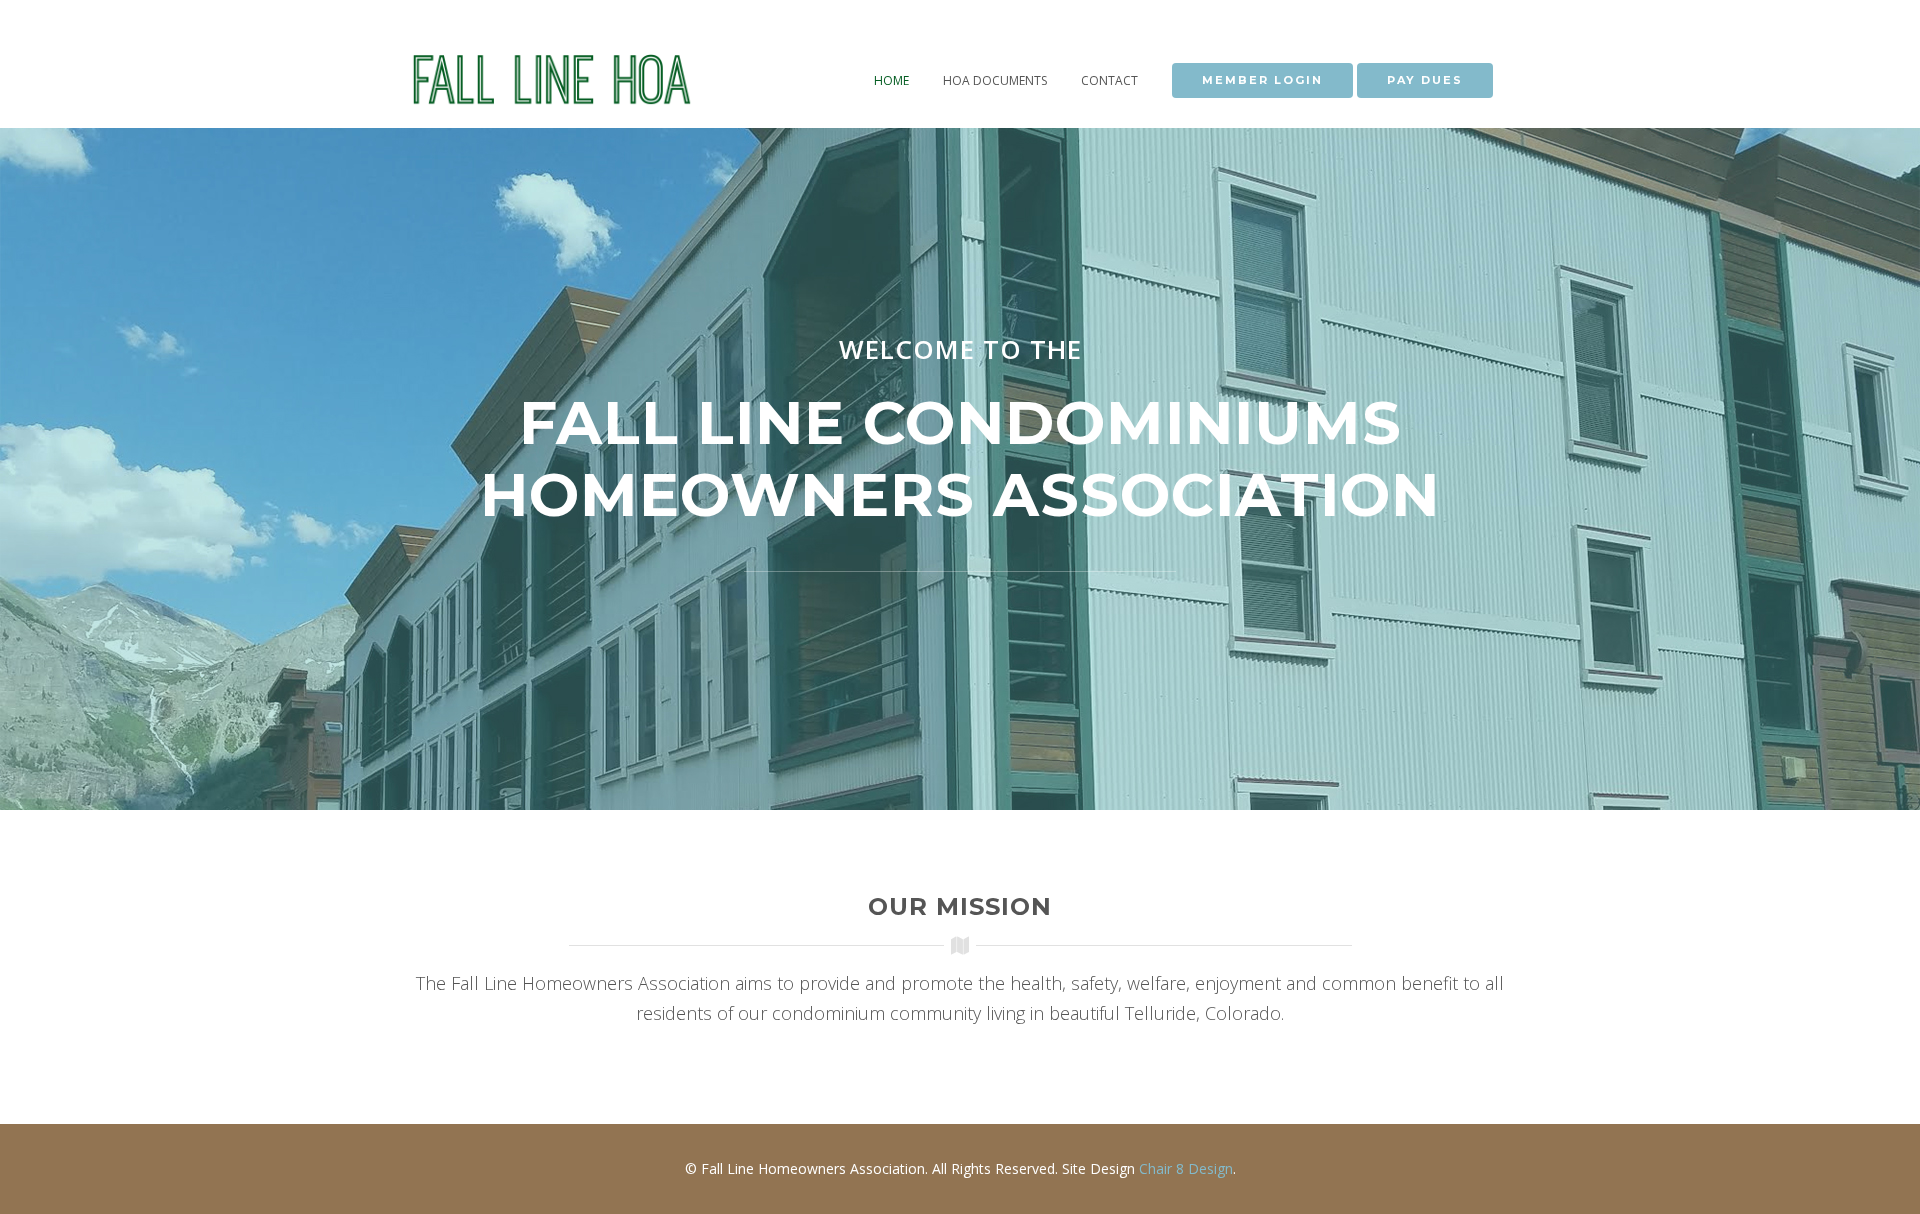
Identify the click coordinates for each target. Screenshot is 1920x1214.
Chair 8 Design (1186, 1168)
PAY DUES (1425, 80)
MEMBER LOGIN (1262, 80)
